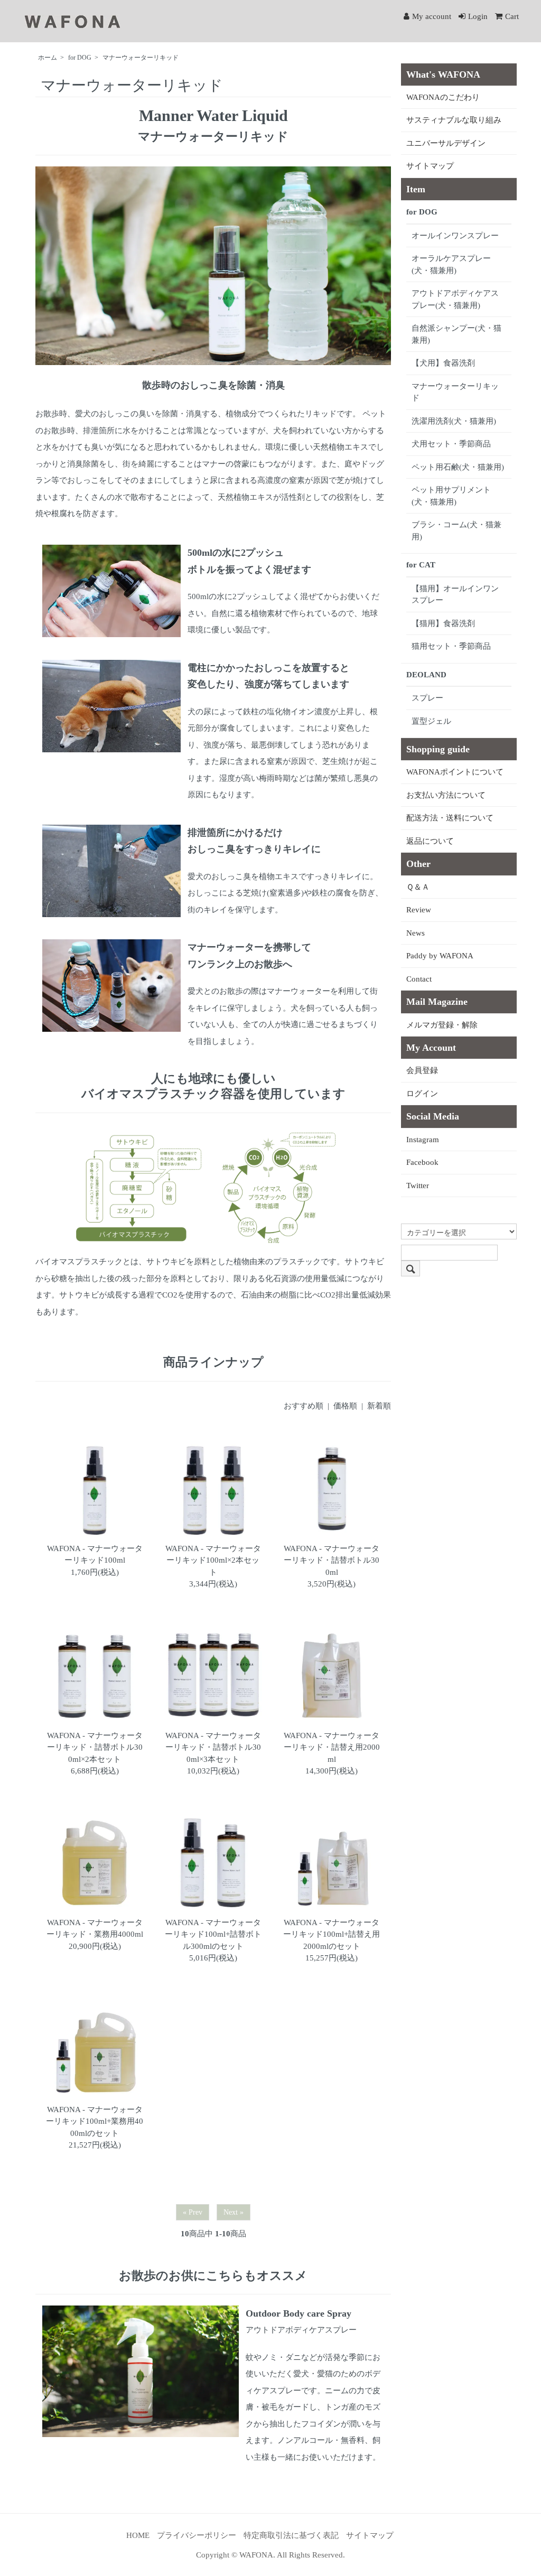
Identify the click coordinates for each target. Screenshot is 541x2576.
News (416, 933)
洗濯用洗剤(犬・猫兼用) (454, 421)
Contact (419, 979)
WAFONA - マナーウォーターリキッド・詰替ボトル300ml (332, 1560)
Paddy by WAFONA (440, 956)
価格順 (345, 1406)
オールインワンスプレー (455, 236)
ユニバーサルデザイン (446, 143)
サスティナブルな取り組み (454, 120)
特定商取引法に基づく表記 (291, 2535)
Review (419, 910)
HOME (138, 2535)
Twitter (418, 1186)
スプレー (427, 698)
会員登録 (422, 1070)
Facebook (422, 1162)
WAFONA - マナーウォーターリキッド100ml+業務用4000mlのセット (95, 2121)
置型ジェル (431, 721)
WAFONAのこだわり (443, 97)
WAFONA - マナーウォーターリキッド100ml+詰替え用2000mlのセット (332, 1934)
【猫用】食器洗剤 (443, 623)
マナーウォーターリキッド (141, 58)
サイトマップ (430, 166)
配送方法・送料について (450, 818)
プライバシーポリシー (197, 2535)
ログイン (422, 1094)
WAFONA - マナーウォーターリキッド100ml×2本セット (213, 1560)
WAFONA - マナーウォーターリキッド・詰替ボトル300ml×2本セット (95, 1747)
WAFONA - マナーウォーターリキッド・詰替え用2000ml (332, 1747)
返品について (430, 841)
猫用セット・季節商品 (451, 646)
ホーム (48, 58)
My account (432, 16)
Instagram (423, 1140)
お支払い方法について (446, 795)
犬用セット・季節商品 (451, 444)
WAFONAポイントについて (455, 772)
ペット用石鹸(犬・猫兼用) (458, 467)
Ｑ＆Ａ (418, 887)
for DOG (80, 58)
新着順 (379, 1406)
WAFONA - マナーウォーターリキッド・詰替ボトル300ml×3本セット (213, 1747)
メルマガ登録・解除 (442, 1025)
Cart (512, 16)
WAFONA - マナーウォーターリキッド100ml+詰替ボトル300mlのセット (213, 1934)
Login (478, 16)
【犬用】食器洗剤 (443, 363)
